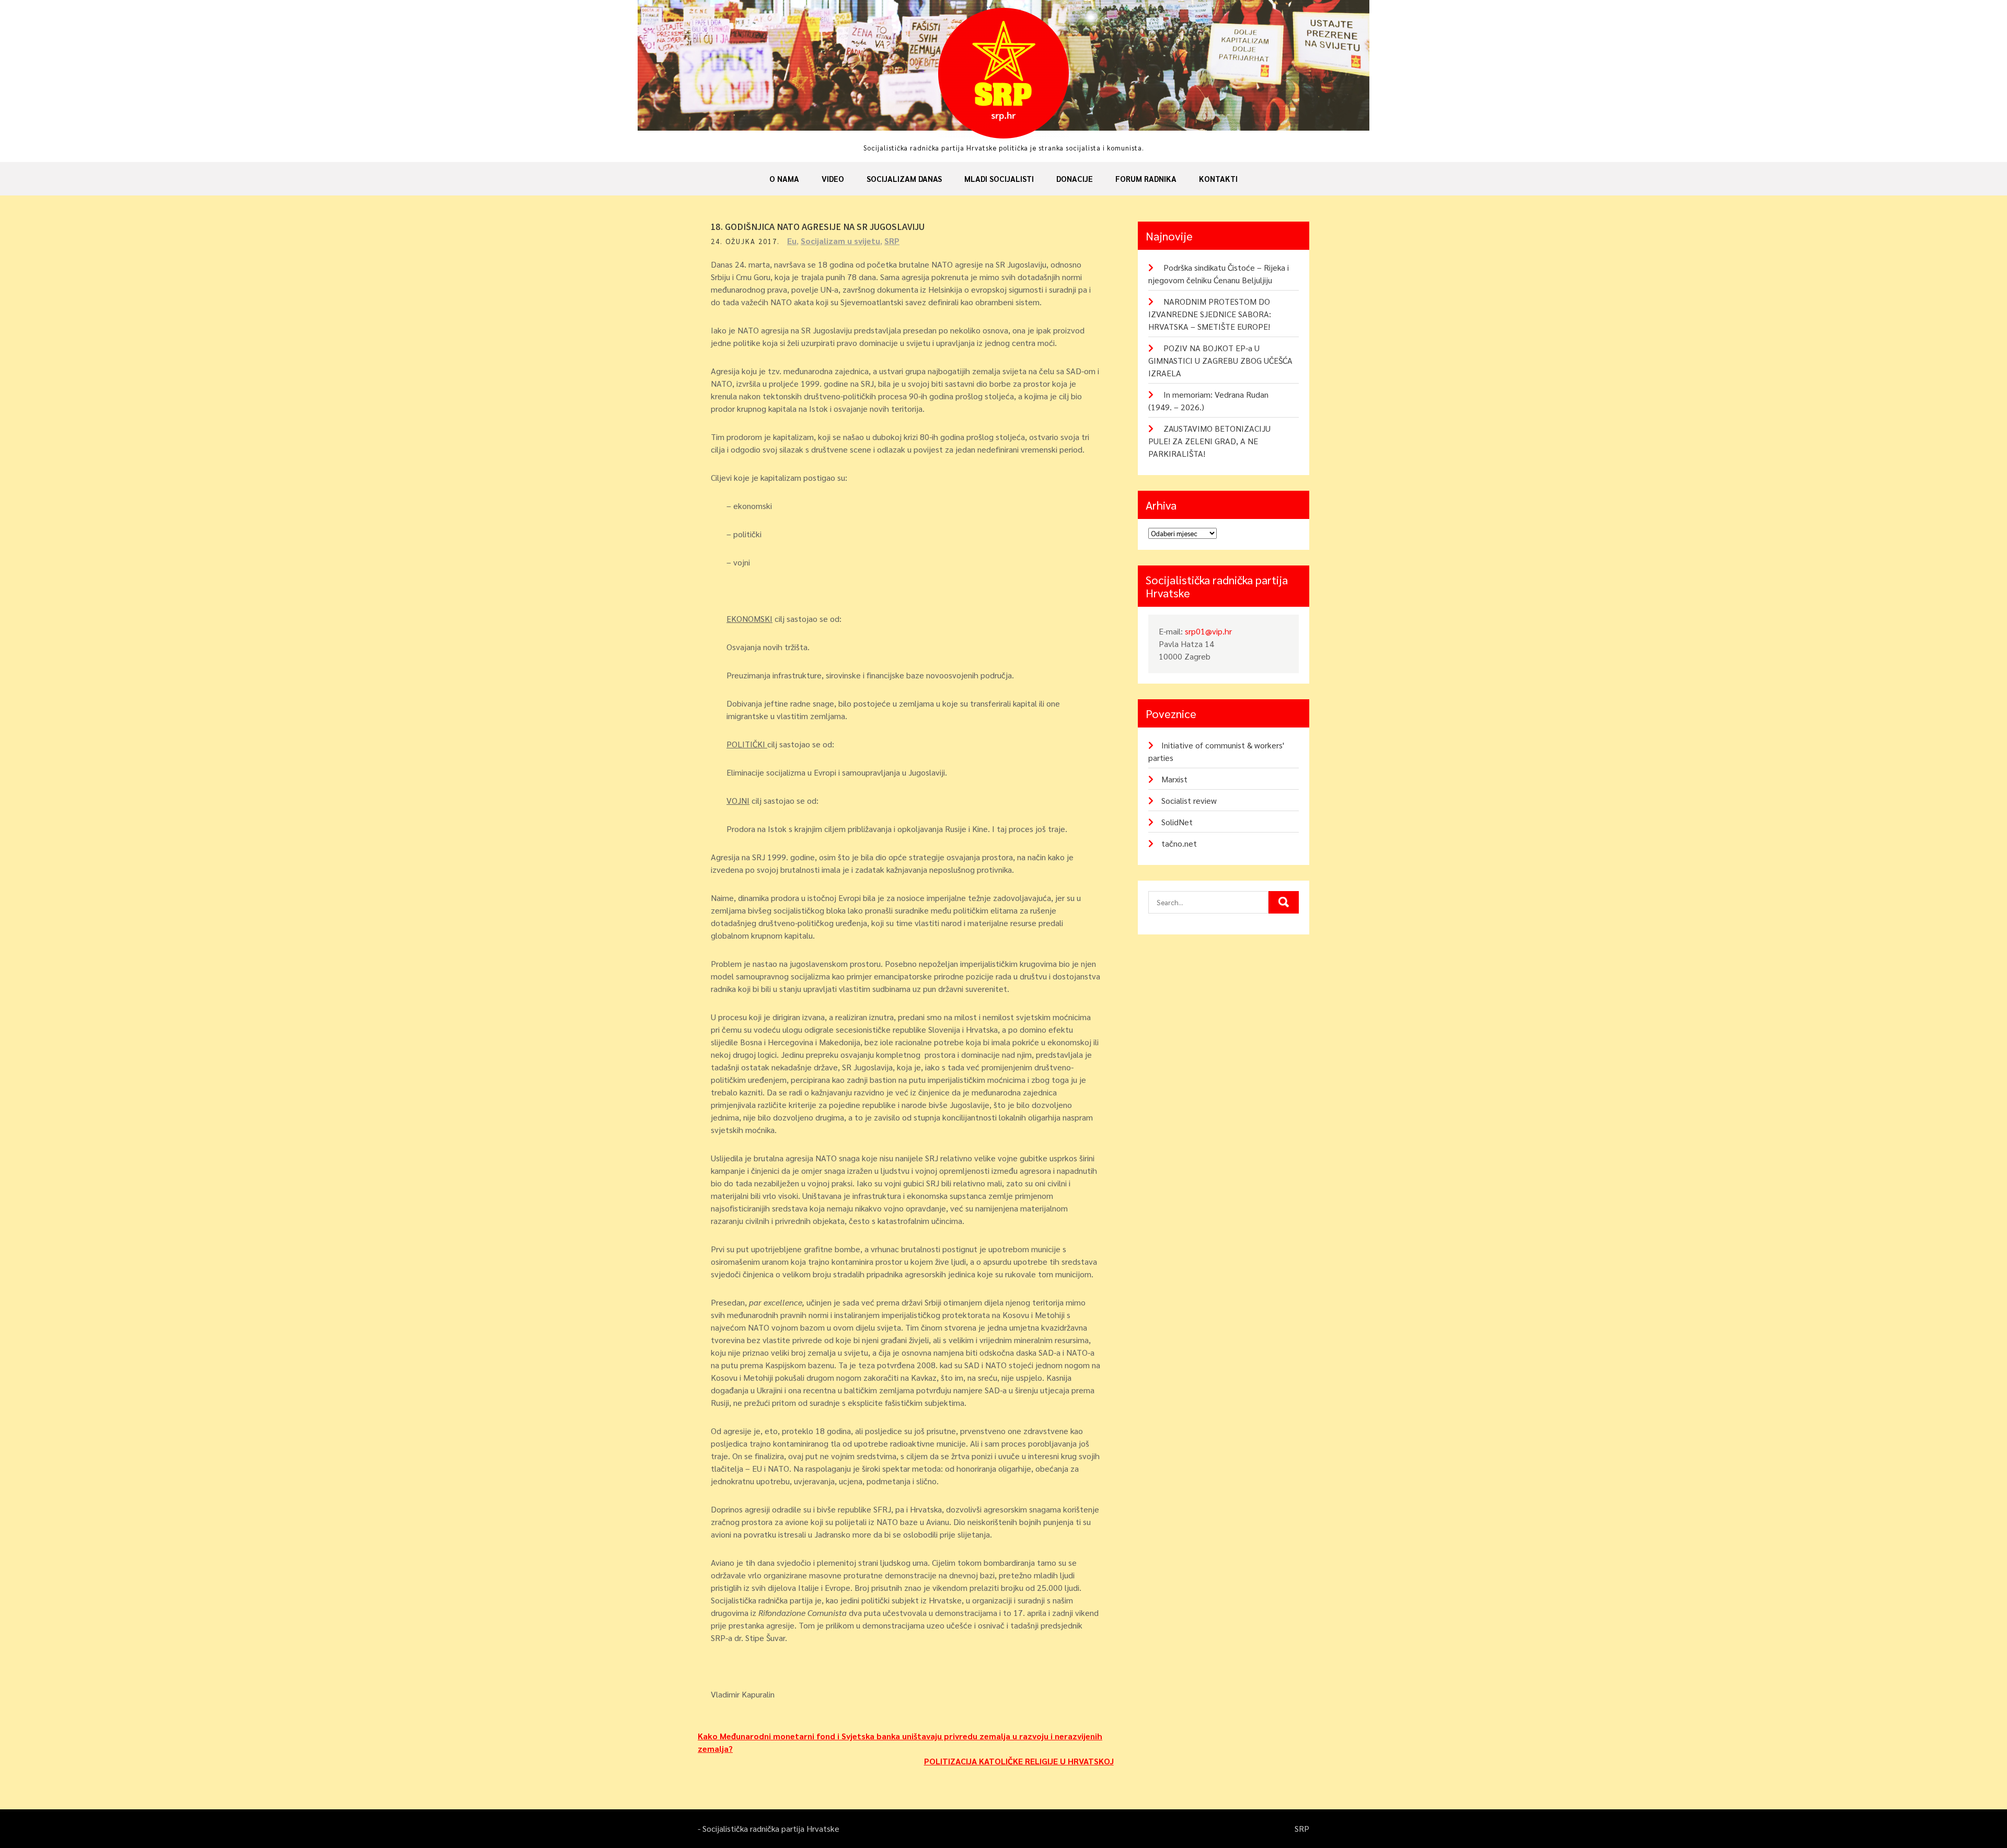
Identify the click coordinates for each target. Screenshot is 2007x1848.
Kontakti (1218, 178)
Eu (792, 241)
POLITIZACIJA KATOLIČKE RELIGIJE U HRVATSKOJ (1019, 1761)
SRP (892, 241)
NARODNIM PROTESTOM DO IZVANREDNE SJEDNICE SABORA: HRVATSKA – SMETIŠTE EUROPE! (1210, 314)
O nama (784, 178)
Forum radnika (1146, 178)
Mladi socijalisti (999, 178)
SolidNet (1177, 822)
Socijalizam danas (904, 178)
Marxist (1174, 779)
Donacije (1075, 178)
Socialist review (1189, 800)
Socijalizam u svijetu (840, 241)
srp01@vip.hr (1208, 631)
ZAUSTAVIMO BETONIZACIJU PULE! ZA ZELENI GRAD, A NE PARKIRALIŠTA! (1209, 441)
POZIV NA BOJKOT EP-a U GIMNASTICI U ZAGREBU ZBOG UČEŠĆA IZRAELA (1220, 360)
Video (833, 178)
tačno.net (1179, 843)
